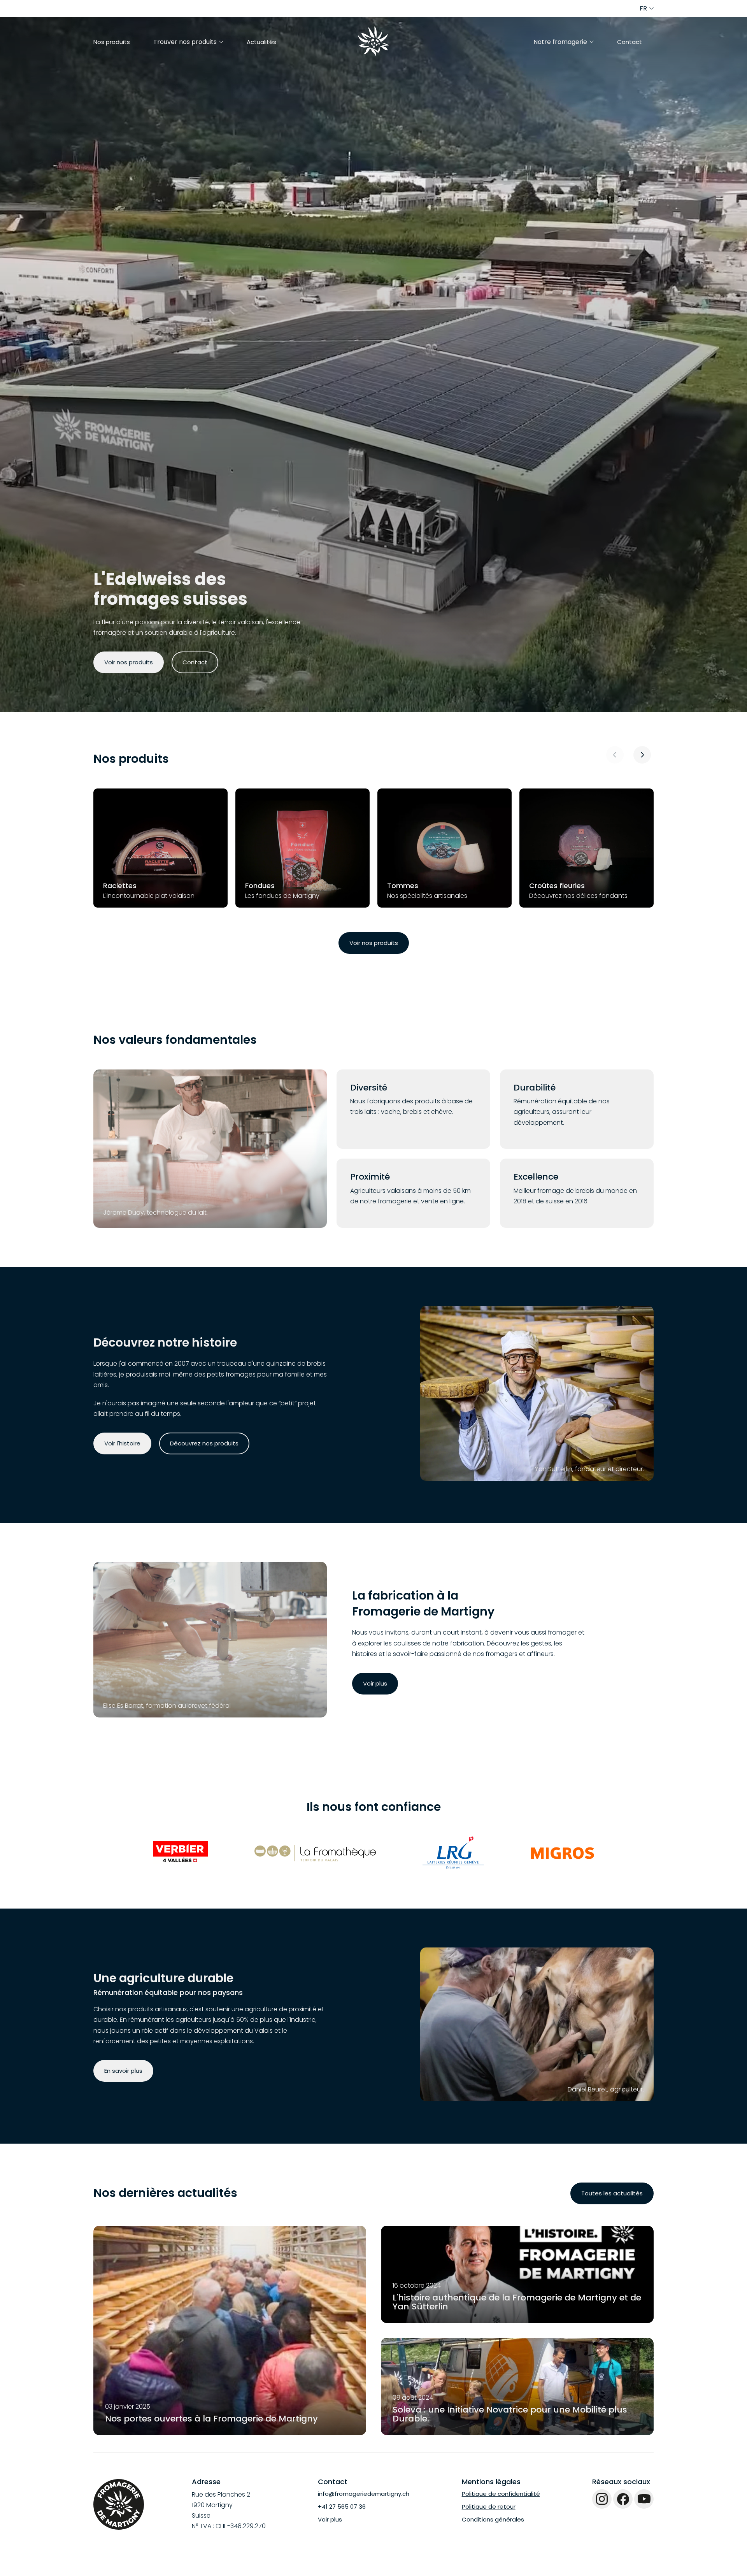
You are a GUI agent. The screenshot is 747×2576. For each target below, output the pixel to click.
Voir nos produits (129, 662)
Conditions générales (493, 2519)
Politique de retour (489, 2507)
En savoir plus (123, 2071)
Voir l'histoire (122, 1443)
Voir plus (375, 1683)
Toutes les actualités (612, 2193)
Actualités (261, 42)
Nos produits (112, 42)
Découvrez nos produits (204, 1443)
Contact (630, 42)
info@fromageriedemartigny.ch (364, 2494)
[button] (642, 755)
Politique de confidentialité (501, 2494)
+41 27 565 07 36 (342, 2507)
